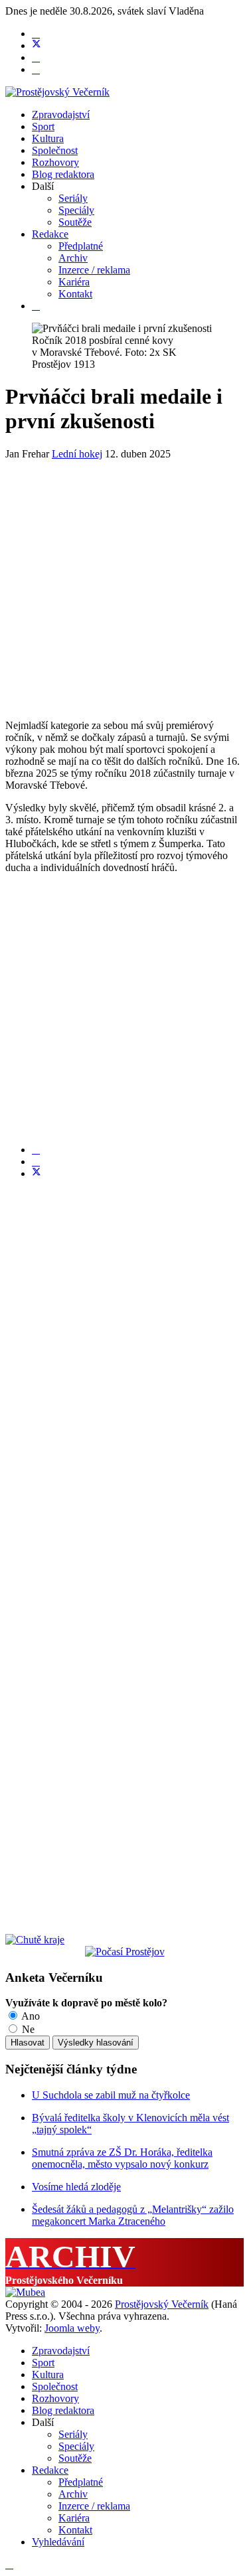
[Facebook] (36, 34)
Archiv (73, 258)
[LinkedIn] (36, 1162)
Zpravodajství (61, 115)
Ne (27, 2029)
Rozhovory (55, 162)
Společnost (55, 150)
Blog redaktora (63, 174)
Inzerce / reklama (94, 270)
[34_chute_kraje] (35, 1940)
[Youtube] (36, 57)
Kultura (48, 138)
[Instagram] (36, 69)
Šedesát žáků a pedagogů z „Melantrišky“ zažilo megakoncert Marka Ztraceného (133, 2215)
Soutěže (75, 222)
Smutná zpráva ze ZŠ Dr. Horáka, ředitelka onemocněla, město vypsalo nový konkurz (122, 2158)
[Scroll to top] (9, 2564)
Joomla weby (72, 2328)
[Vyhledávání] (36, 306)
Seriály (73, 198)
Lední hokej (77, 454)
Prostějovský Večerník (162, 2304)
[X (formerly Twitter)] (37, 1173)
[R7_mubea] (25, 2292)
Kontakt (75, 294)
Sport (43, 126)
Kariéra (74, 282)
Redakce (50, 234)
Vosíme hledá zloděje (76, 2187)
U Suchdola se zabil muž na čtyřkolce (111, 2095)
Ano (30, 2016)
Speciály (76, 210)
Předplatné (81, 246)
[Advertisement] (124, 585)
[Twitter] (37, 45)
